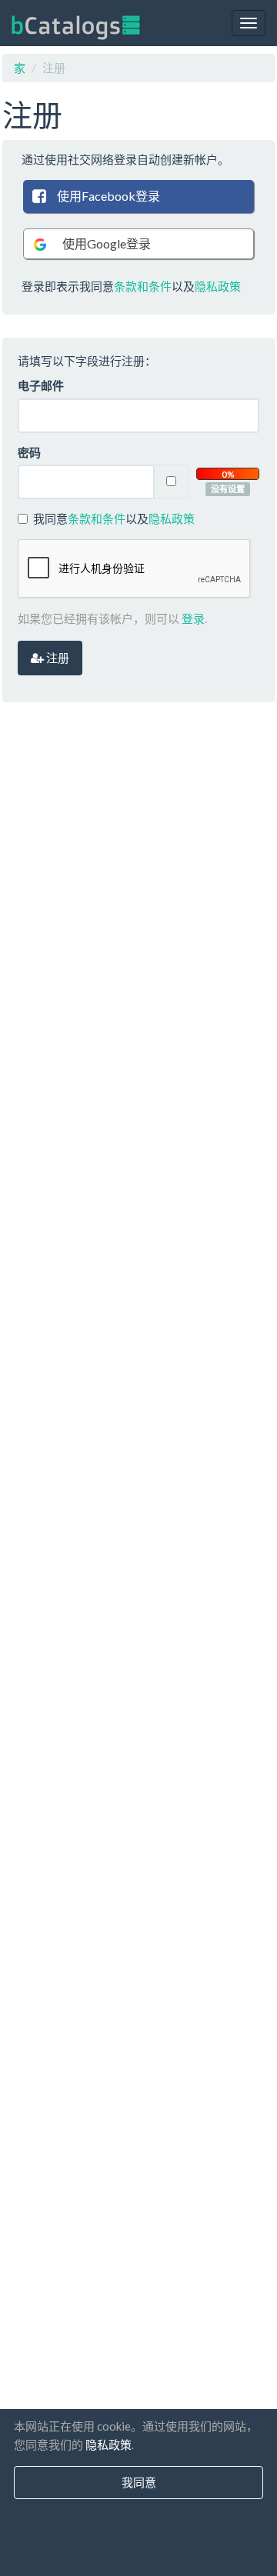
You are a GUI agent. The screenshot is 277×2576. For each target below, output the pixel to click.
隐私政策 (218, 286)
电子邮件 (41, 385)
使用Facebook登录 (108, 196)
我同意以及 (114, 518)
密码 (29, 452)
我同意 (139, 2482)
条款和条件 (143, 286)
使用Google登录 (107, 243)
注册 (57, 658)
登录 (193, 618)
